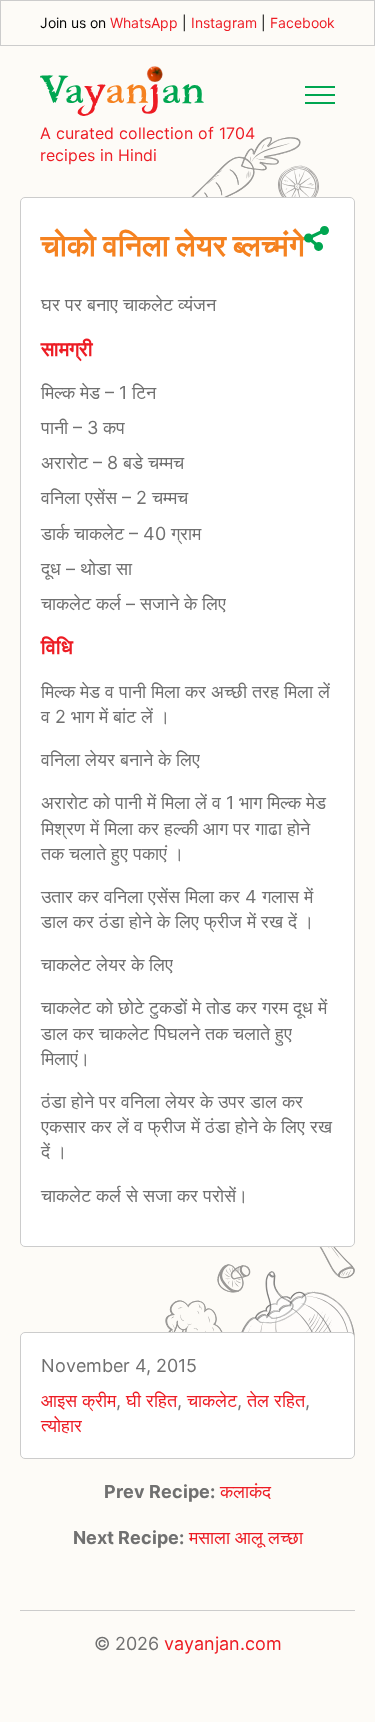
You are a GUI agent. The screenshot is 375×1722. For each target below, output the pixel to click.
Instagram (224, 22)
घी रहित (151, 1400)
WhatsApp (144, 22)
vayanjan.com (223, 1643)
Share (316, 238)
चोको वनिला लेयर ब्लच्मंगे (173, 245)
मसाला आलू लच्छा (246, 1537)
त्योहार (61, 1425)
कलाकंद (245, 1491)
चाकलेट (212, 1400)
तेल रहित (276, 1400)
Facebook (302, 22)
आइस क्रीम (78, 1400)
